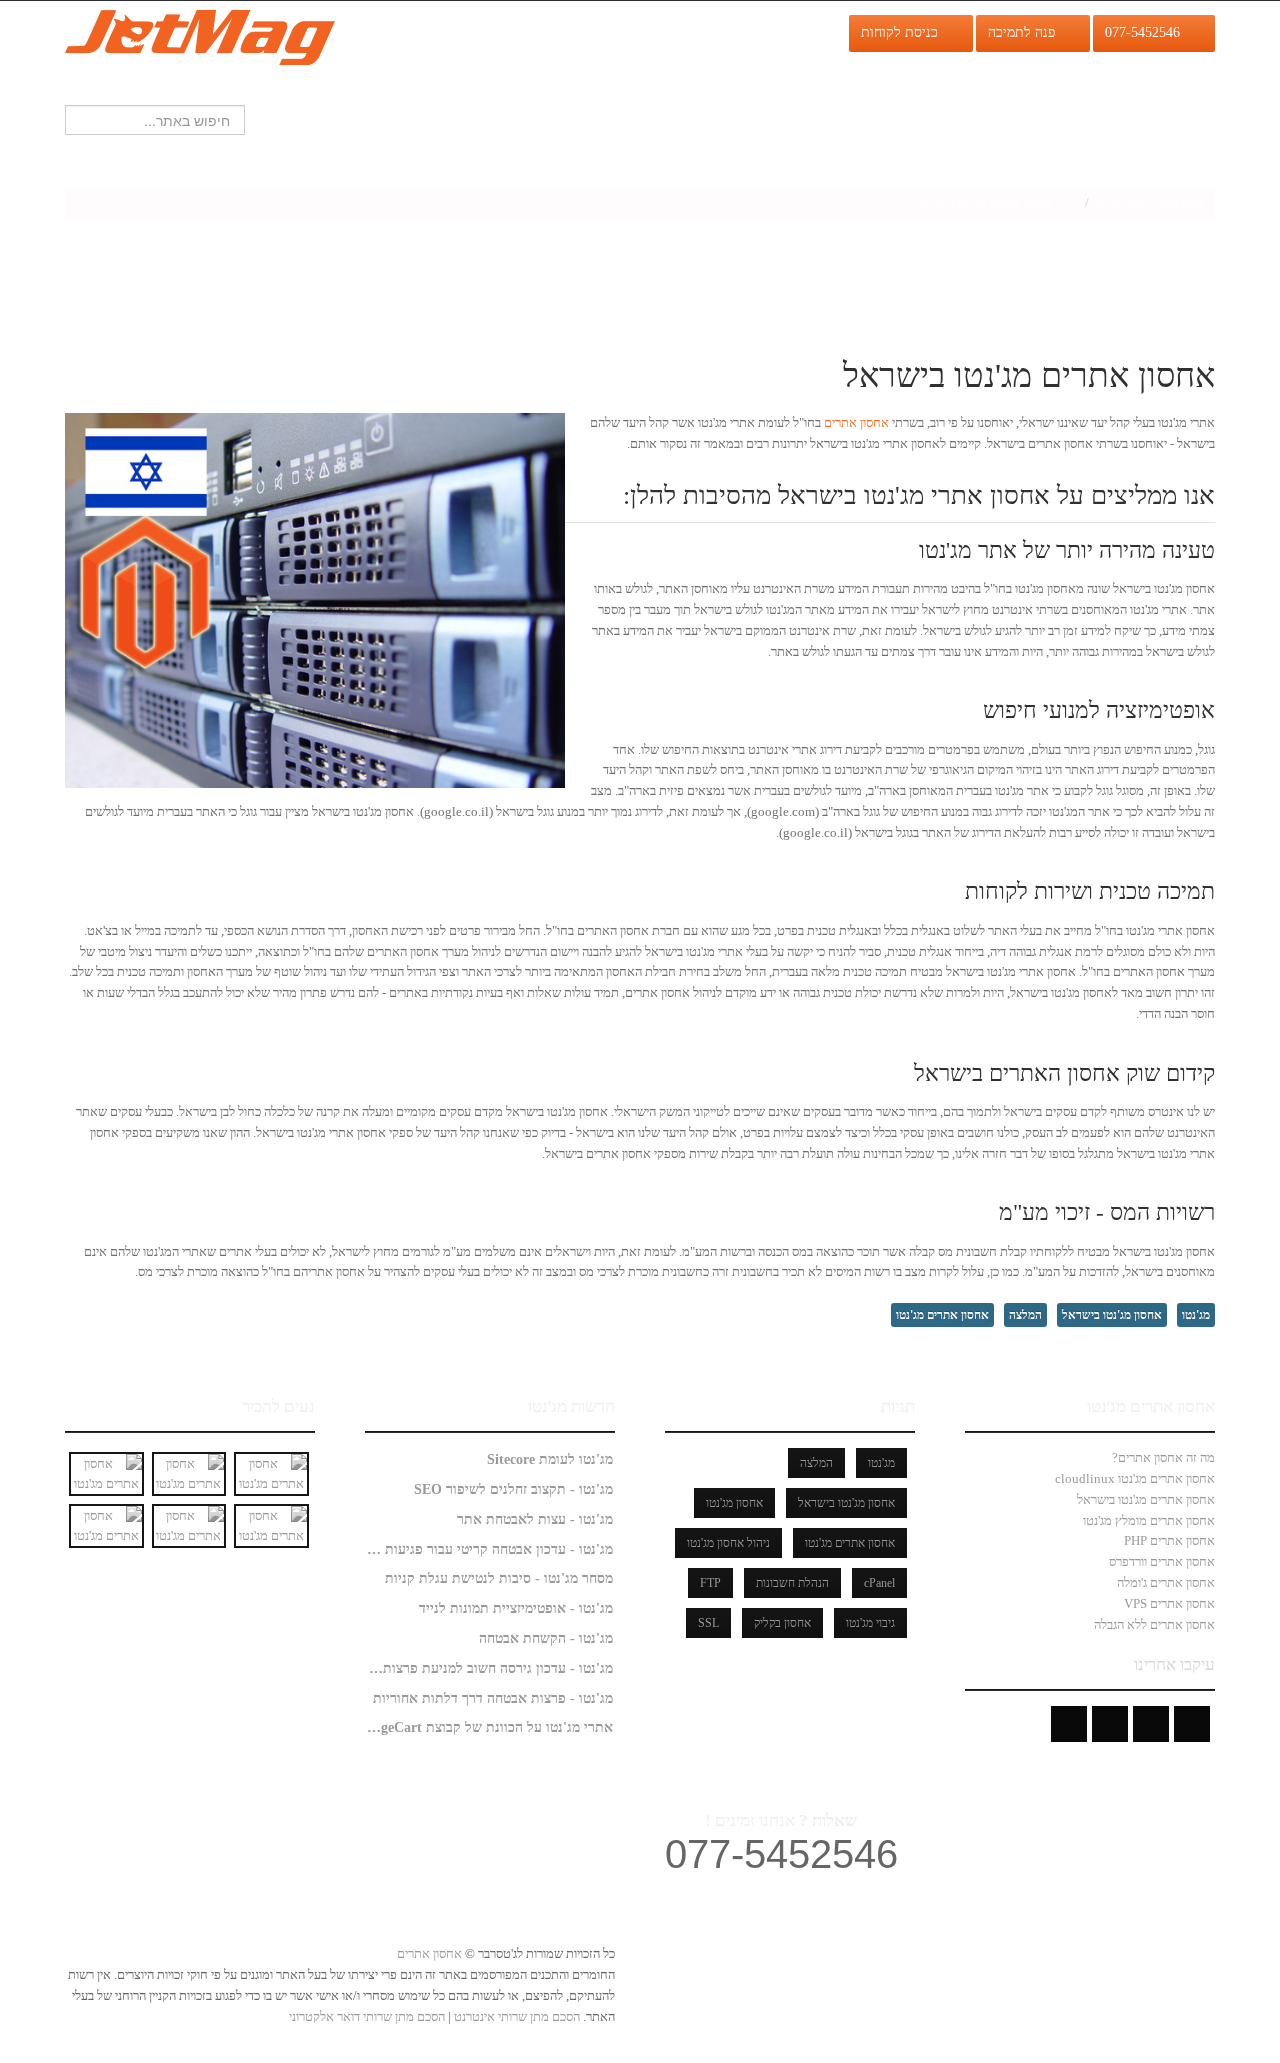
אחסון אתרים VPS (1169, 1603)
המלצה (1025, 1315)
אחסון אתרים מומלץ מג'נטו (1149, 1520)
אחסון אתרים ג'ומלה (1166, 1582)
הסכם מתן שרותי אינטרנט (515, 2016)
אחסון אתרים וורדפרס (1162, 1561)
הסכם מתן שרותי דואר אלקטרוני (367, 2016)
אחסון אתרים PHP (1169, 1540)
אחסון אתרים (856, 422)
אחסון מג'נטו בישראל (1112, 1315)
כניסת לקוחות (903, 32)
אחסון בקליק (782, 1623)
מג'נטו (1196, 1315)
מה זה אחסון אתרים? (1163, 1457)
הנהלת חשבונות (792, 1583)
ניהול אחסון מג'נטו (728, 1543)
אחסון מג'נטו (734, 1503)
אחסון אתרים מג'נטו (942, 1315)
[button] (19, 225)
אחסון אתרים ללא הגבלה (1154, 1624)
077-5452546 (1146, 32)
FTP (710, 1583)
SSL (708, 1623)
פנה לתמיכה (1025, 32)
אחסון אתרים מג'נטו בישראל (1146, 1499)
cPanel (879, 1583)
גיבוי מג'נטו (870, 1623)
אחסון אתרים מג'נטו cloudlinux (1135, 1478)
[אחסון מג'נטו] (200, 35)
